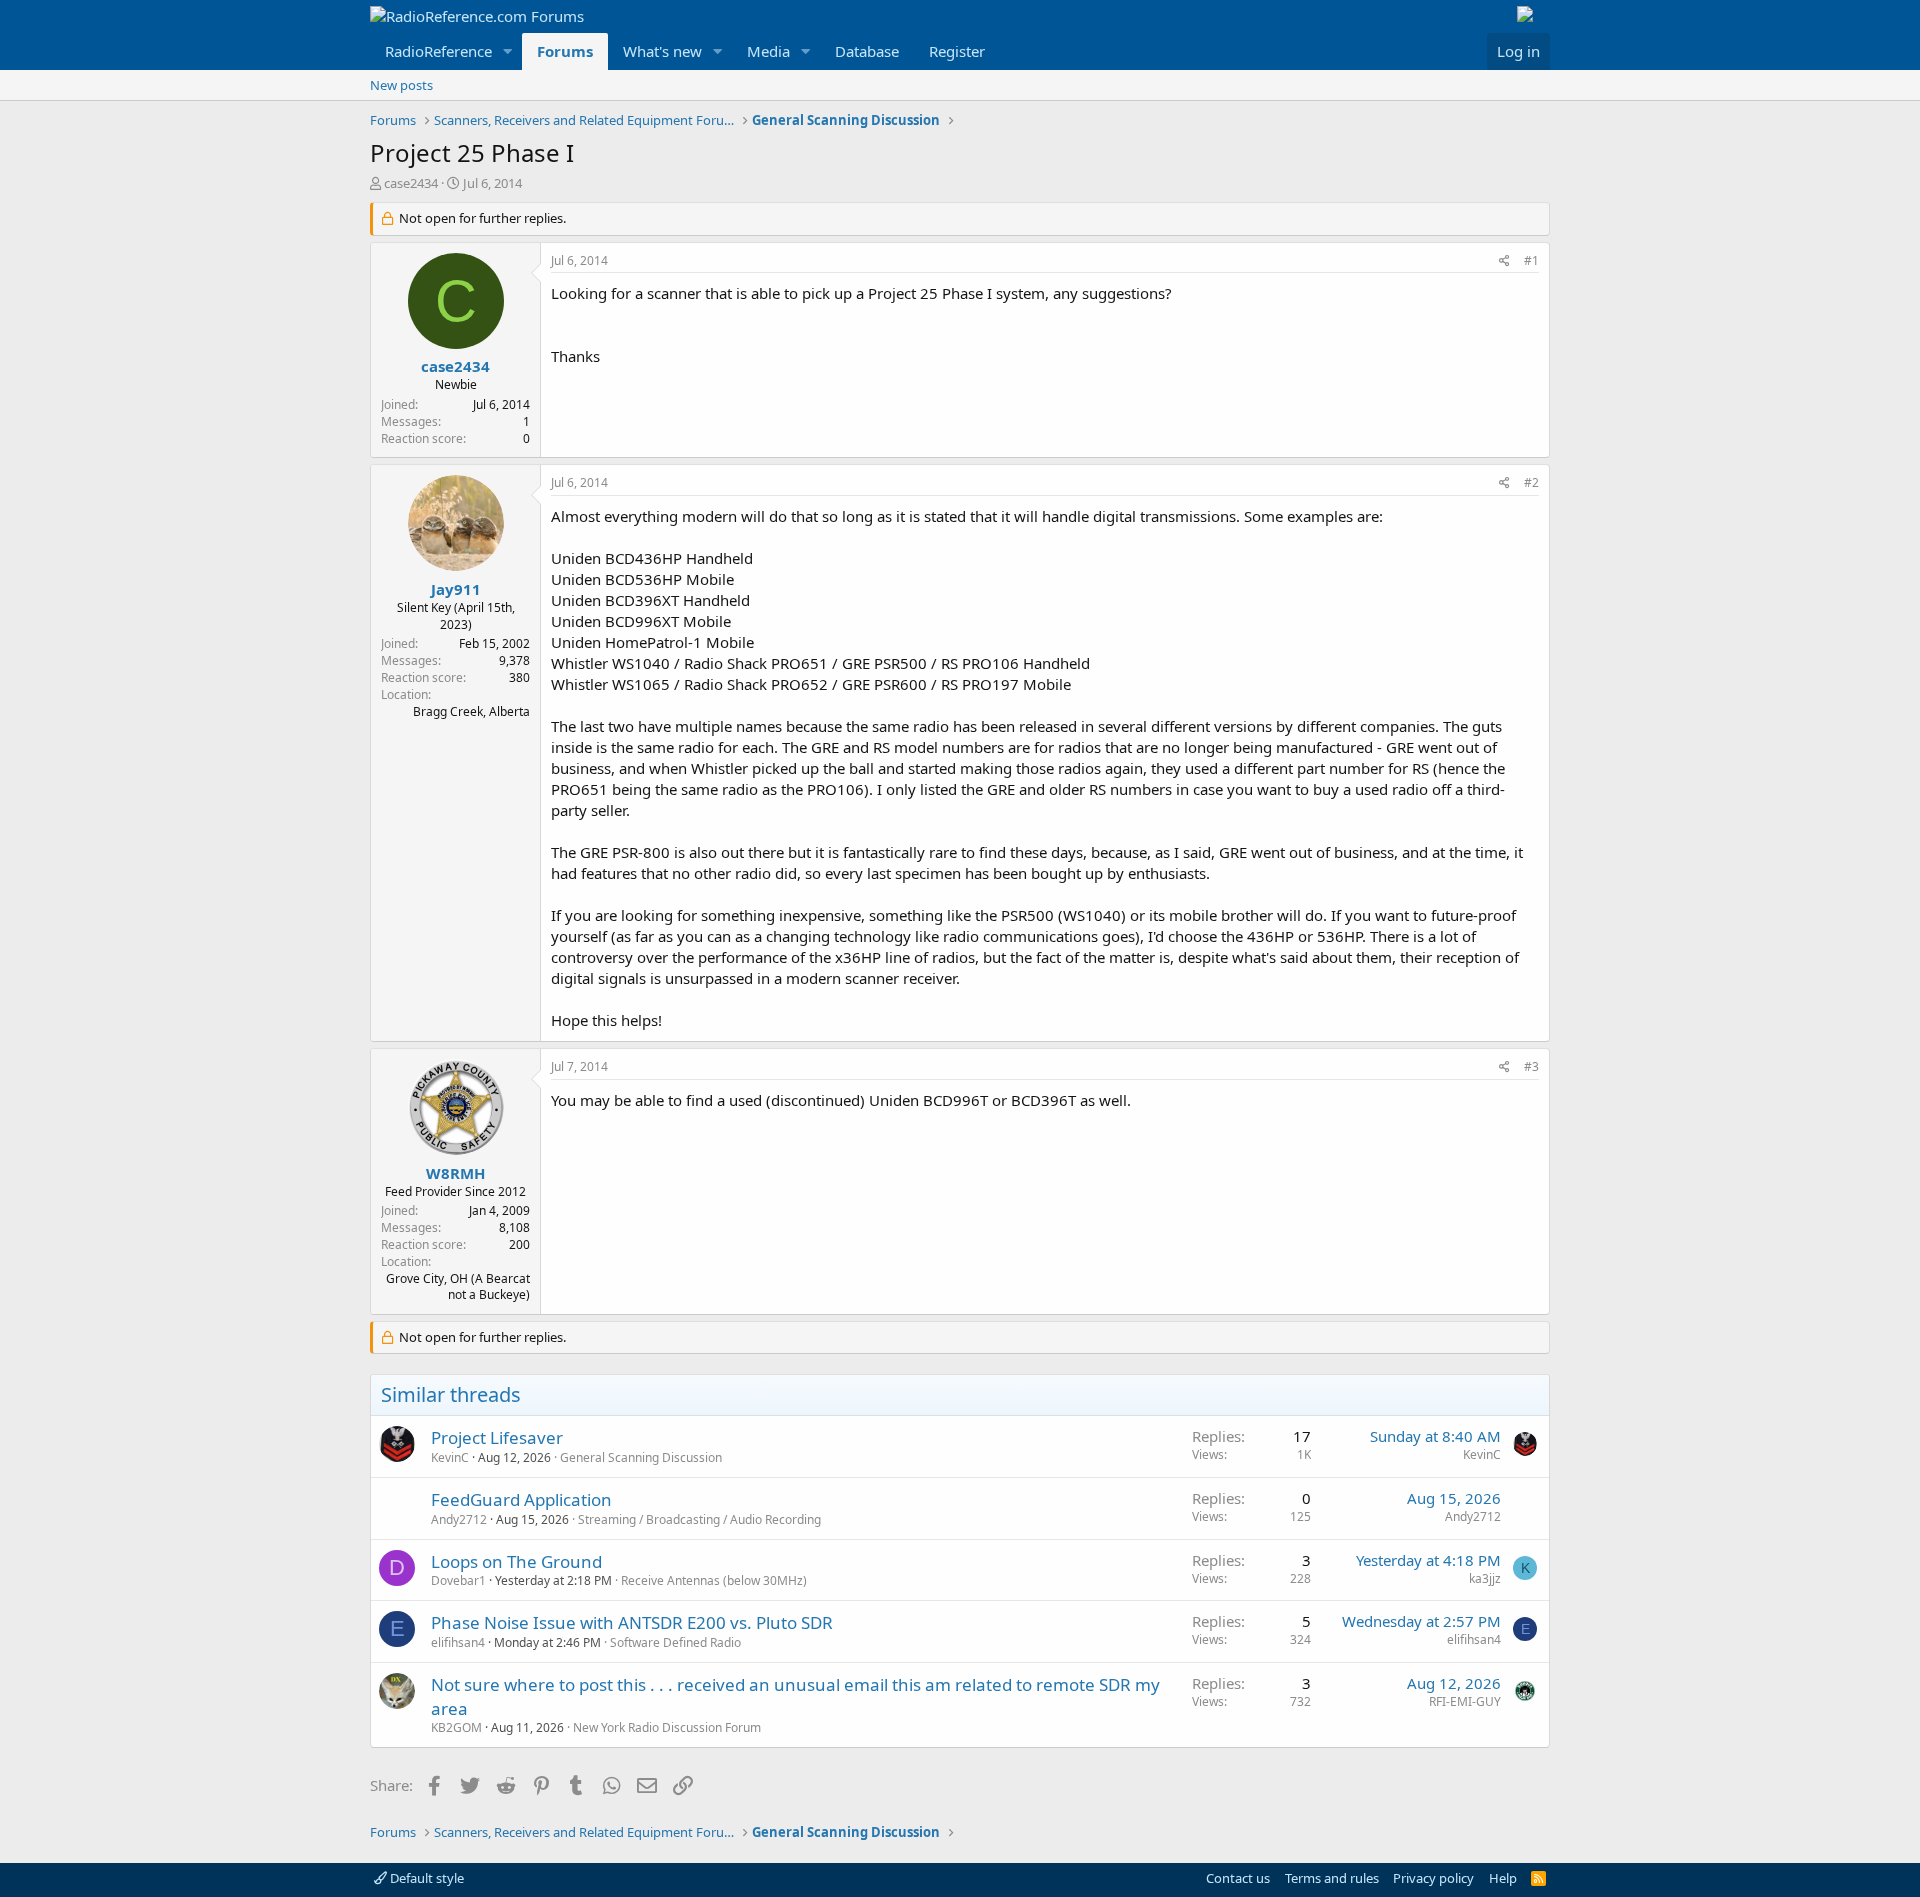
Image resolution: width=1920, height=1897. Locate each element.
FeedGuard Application (521, 1499)
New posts (401, 85)
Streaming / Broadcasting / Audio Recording (699, 1519)
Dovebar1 (458, 1580)
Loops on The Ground (516, 1561)
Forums (565, 51)
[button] (508, 51)
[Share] (1504, 261)
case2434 (411, 183)
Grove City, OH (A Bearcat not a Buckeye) (458, 1287)
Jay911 (456, 589)
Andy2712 (459, 1519)
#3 (1531, 1066)
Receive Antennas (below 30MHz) (714, 1580)
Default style (425, 1878)
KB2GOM (456, 1727)
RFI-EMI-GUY (1465, 1701)
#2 (1531, 482)
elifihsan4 (458, 1642)
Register (957, 51)
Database (867, 51)
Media (768, 51)
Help (1503, 1878)
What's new (662, 51)
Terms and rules (1332, 1878)
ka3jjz (1485, 1578)
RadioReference (438, 51)
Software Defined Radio (675, 1642)
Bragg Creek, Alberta (471, 711)
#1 (1531, 260)
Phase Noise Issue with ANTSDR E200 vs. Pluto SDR (632, 1622)
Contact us (1238, 1878)
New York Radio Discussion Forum (667, 1727)
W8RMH (455, 1173)
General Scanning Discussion (641, 1457)
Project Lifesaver (497, 1437)
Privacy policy (1433, 1878)
